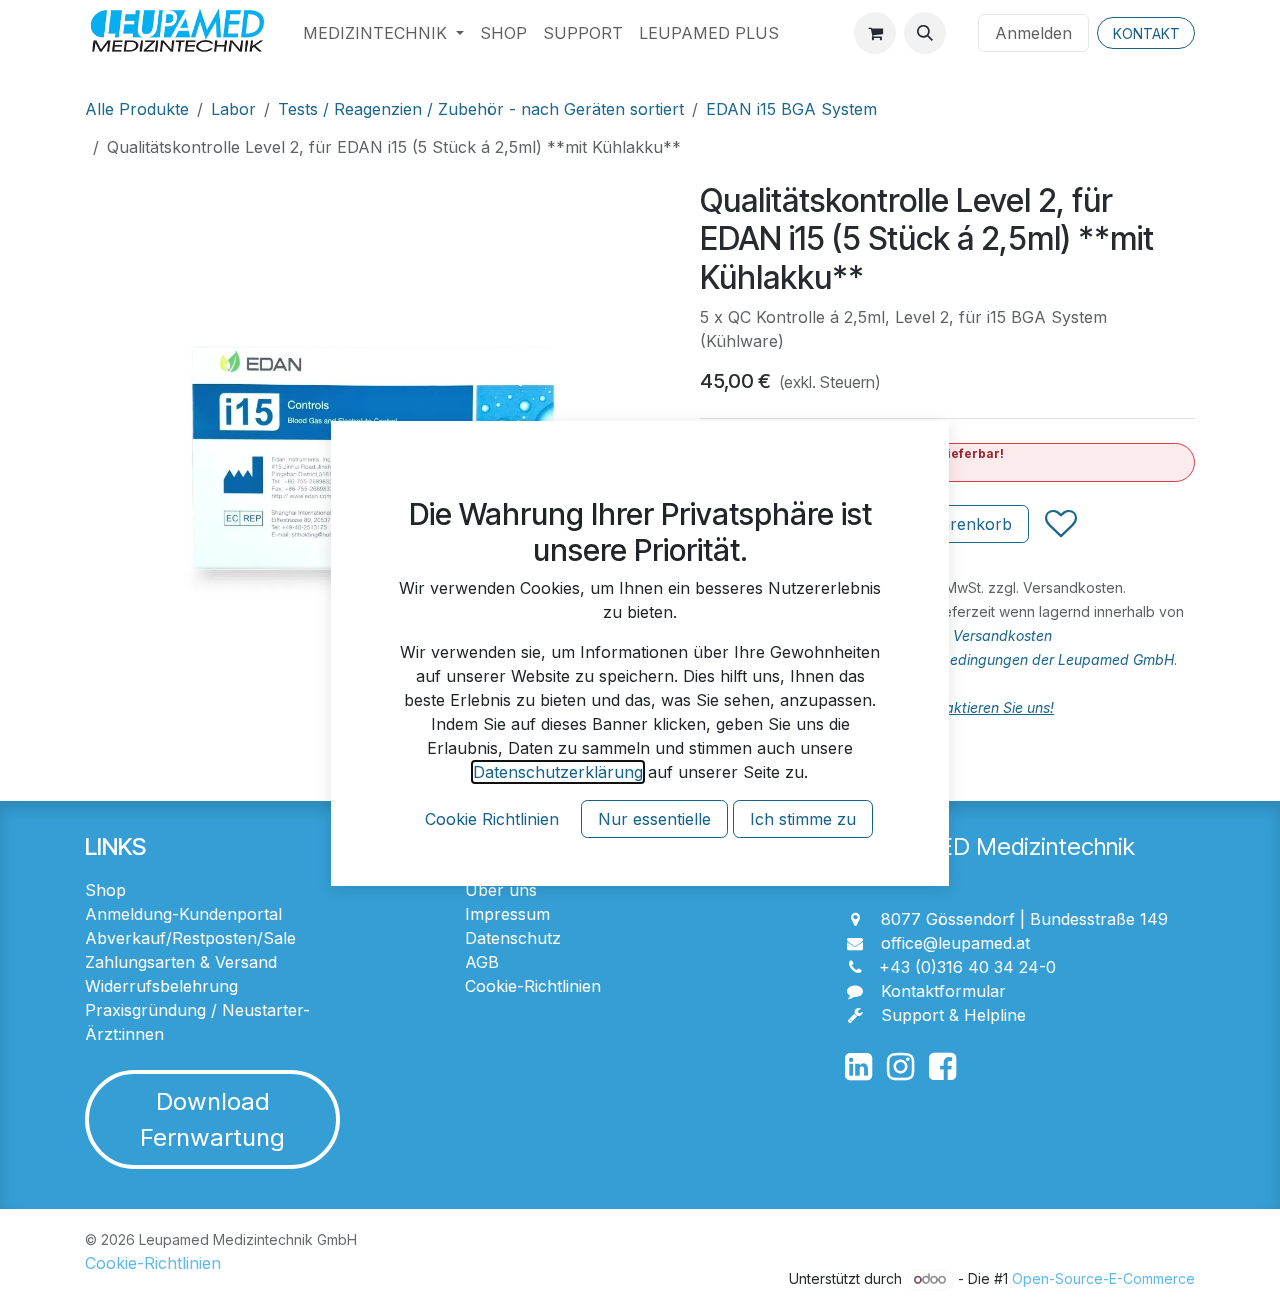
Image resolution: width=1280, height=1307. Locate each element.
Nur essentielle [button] (654, 819)
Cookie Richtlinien (492, 819)
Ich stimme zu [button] (803, 819)
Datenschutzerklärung (558, 772)
